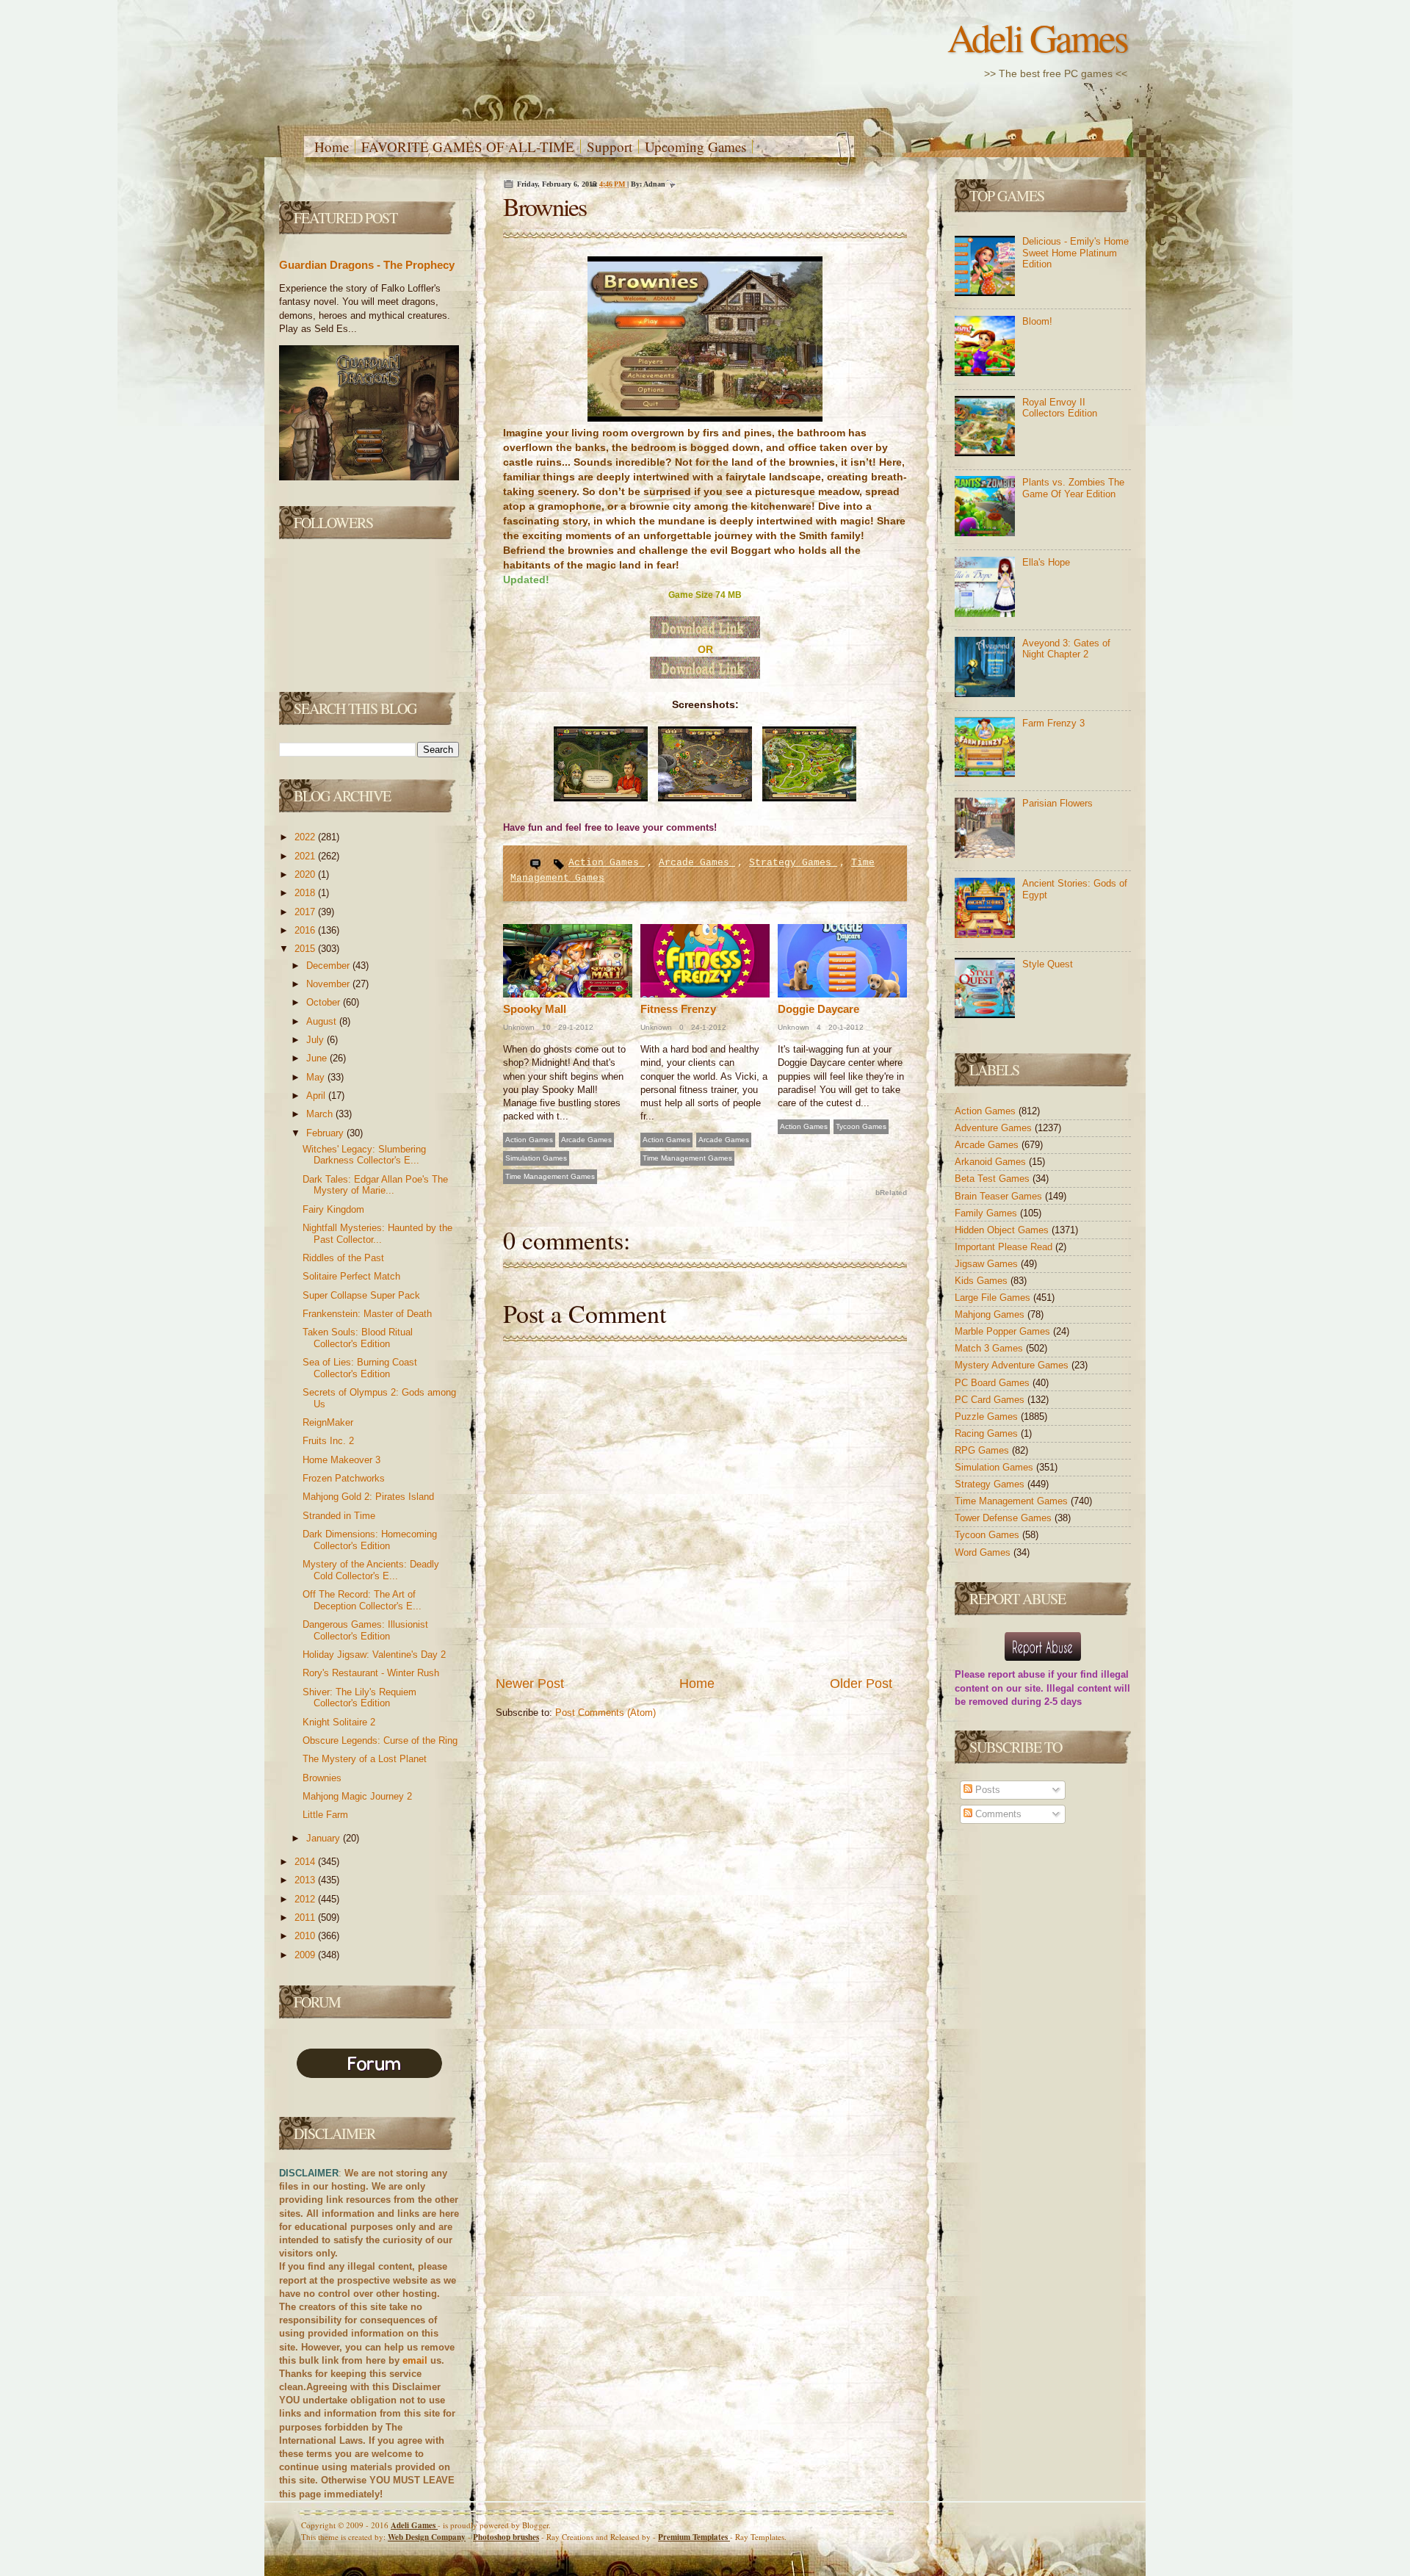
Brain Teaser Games (1000, 1196)
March (321, 1114)
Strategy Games (793, 863)
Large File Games (994, 1298)
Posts (986, 1790)
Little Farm (325, 1815)
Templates (694, 2537)
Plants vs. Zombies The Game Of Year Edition (1073, 488)
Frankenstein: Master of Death (367, 1314)
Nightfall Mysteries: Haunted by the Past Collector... (377, 1234)
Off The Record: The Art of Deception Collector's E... (362, 1600)
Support (610, 147)
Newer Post (530, 1684)
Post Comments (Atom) (605, 1713)
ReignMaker (328, 1422)
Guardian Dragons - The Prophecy (367, 265)
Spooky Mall (535, 1009)
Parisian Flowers (1057, 803)
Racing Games (988, 1433)
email (415, 2360)
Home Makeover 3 (341, 1460)
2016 (306, 930)
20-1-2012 (845, 1027)
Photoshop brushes (506, 2537)
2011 (306, 1917)
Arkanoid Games (992, 1162)
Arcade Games (697, 863)
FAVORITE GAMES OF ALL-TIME (468, 147)
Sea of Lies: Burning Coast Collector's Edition (360, 1368)
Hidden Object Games (1003, 1230)
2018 (306, 893)
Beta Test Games (994, 1179)
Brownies (322, 1778)
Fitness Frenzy (678, 1009)
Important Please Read (1005, 1247)
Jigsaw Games (988, 1264)
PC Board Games (994, 1383)
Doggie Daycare (818, 1009)
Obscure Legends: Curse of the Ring (380, 1740)
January (325, 1838)
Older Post (861, 1684)
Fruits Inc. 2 (328, 1441)
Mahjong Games (991, 1314)
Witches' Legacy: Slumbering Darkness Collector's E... (364, 1155)
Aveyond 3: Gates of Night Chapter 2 (1066, 649)
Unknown (519, 1027)
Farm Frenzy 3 (1053, 723)
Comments (997, 1814)
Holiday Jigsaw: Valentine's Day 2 (374, 1655)
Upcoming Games (695, 147)
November (329, 984)
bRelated (891, 1193)
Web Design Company (427, 2537)
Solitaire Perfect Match (351, 1276)
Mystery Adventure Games (1013, 1365)
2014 (306, 1862)
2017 (306, 912)
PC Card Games (991, 1400)
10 (545, 1027)
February (326, 1133)
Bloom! (1037, 321)
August (323, 1021)
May (317, 1077)
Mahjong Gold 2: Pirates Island (368, 1497)
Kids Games (983, 1281)
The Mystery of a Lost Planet (365, 1759)
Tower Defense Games (1005, 1518)
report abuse (1016, 1674)
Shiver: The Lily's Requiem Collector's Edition (359, 1698)
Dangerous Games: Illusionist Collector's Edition (365, 1630)
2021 (306, 856)
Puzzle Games (988, 1417)
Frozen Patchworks (344, 1478)
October (325, 1002)
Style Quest (1048, 964)
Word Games (984, 1552)
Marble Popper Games (1004, 1331)
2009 (306, 1955)
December (329, 966)
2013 (306, 1880)
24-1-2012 (708, 1027)
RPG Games (983, 1450)
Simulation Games (536, 1158)
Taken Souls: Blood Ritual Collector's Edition (358, 1338)
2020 (306, 874)
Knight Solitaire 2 (339, 1722)
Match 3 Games (990, 1348)
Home (332, 147)
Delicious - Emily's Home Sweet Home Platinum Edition (1075, 253)
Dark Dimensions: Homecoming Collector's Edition (370, 1540)
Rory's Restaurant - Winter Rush (371, 1673)
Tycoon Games (861, 1126)
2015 (306, 949)
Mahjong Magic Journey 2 (357, 1796)
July (317, 1040)
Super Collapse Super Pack (361, 1295)
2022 (306, 837)
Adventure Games (995, 1128)
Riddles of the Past (343, 1258)
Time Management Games (550, 1176)
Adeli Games (1037, 37)
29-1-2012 (575, 1027)
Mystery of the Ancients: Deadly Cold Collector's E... (371, 1570)
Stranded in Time (339, 1516)
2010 (306, 1936)
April (317, 1096)
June (318, 1058)
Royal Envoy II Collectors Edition (1060, 408)
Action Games (607, 863)
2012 (306, 1899)
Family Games (987, 1213)
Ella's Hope (1046, 562)
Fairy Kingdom (333, 1209)
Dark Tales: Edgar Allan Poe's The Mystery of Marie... (375, 1185)
